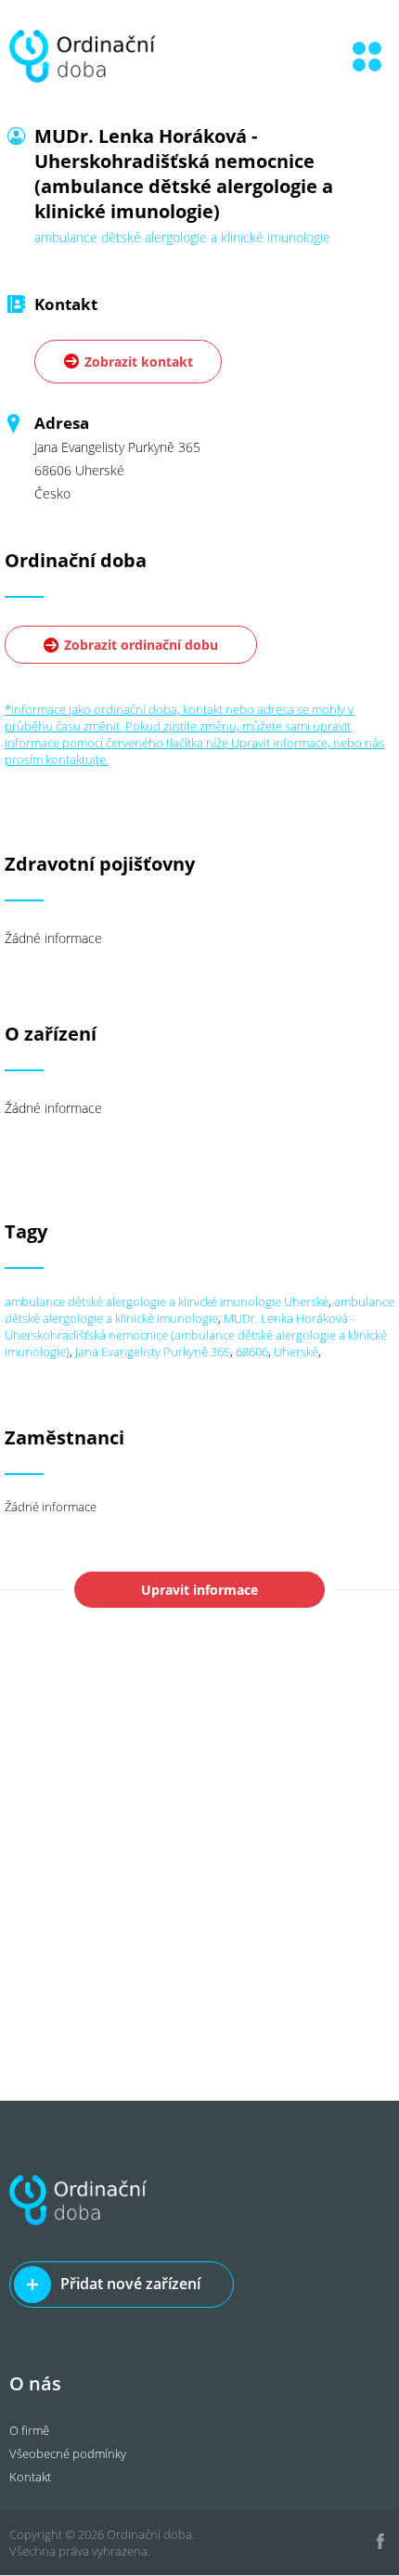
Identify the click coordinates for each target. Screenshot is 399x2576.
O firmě (29, 2430)
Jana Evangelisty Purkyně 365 (153, 1352)
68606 (252, 1352)
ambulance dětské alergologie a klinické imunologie (199, 1310)
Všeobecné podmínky (68, 2453)
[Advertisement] (199, 1892)
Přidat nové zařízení (130, 2284)
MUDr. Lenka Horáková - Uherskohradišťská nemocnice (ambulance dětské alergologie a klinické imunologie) (196, 1335)
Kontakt (30, 2477)
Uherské (296, 1352)
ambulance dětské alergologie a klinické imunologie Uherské (167, 1301)
